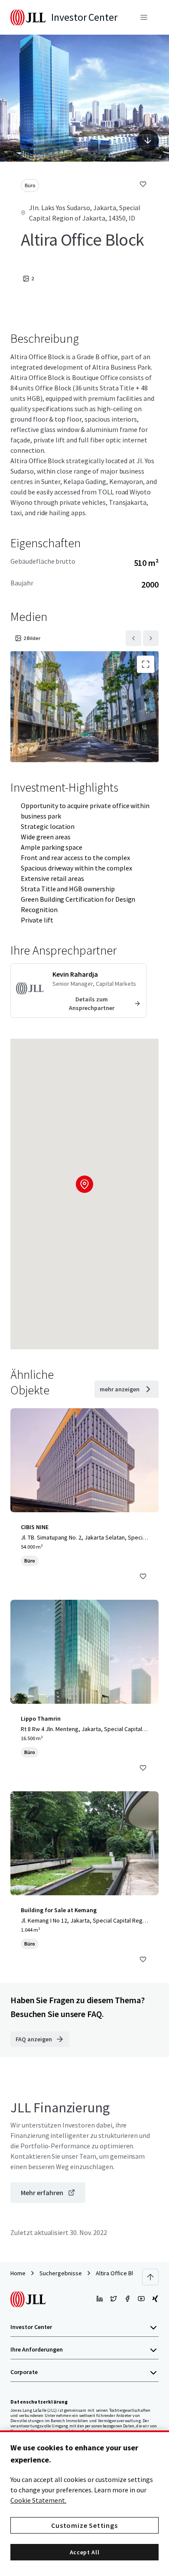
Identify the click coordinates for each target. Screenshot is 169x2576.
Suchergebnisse (61, 2273)
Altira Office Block (119, 2273)
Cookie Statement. (38, 2500)
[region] (84, 2503)
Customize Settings (84, 2525)
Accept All (85, 2552)
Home (18, 2273)
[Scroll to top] (150, 2277)
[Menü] (144, 17)
